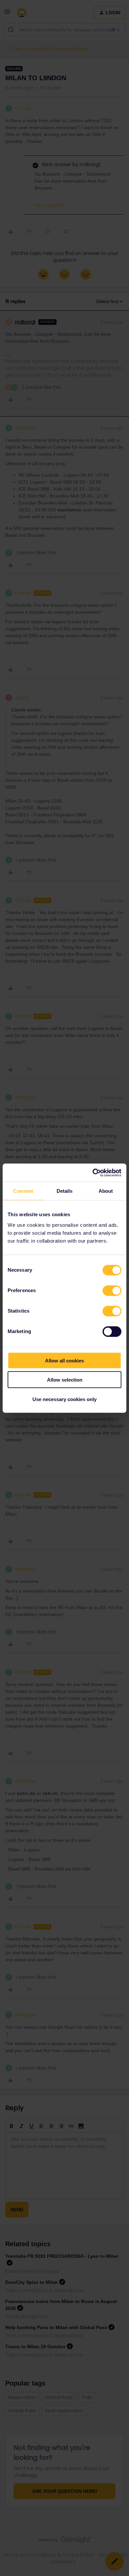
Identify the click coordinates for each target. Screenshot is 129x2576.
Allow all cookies (64, 1360)
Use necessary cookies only (64, 1399)
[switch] (112, 1290)
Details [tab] (65, 1191)
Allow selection (65, 1380)
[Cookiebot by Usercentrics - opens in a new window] (93, 1173)
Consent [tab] (23, 1191)
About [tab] (106, 1191)
